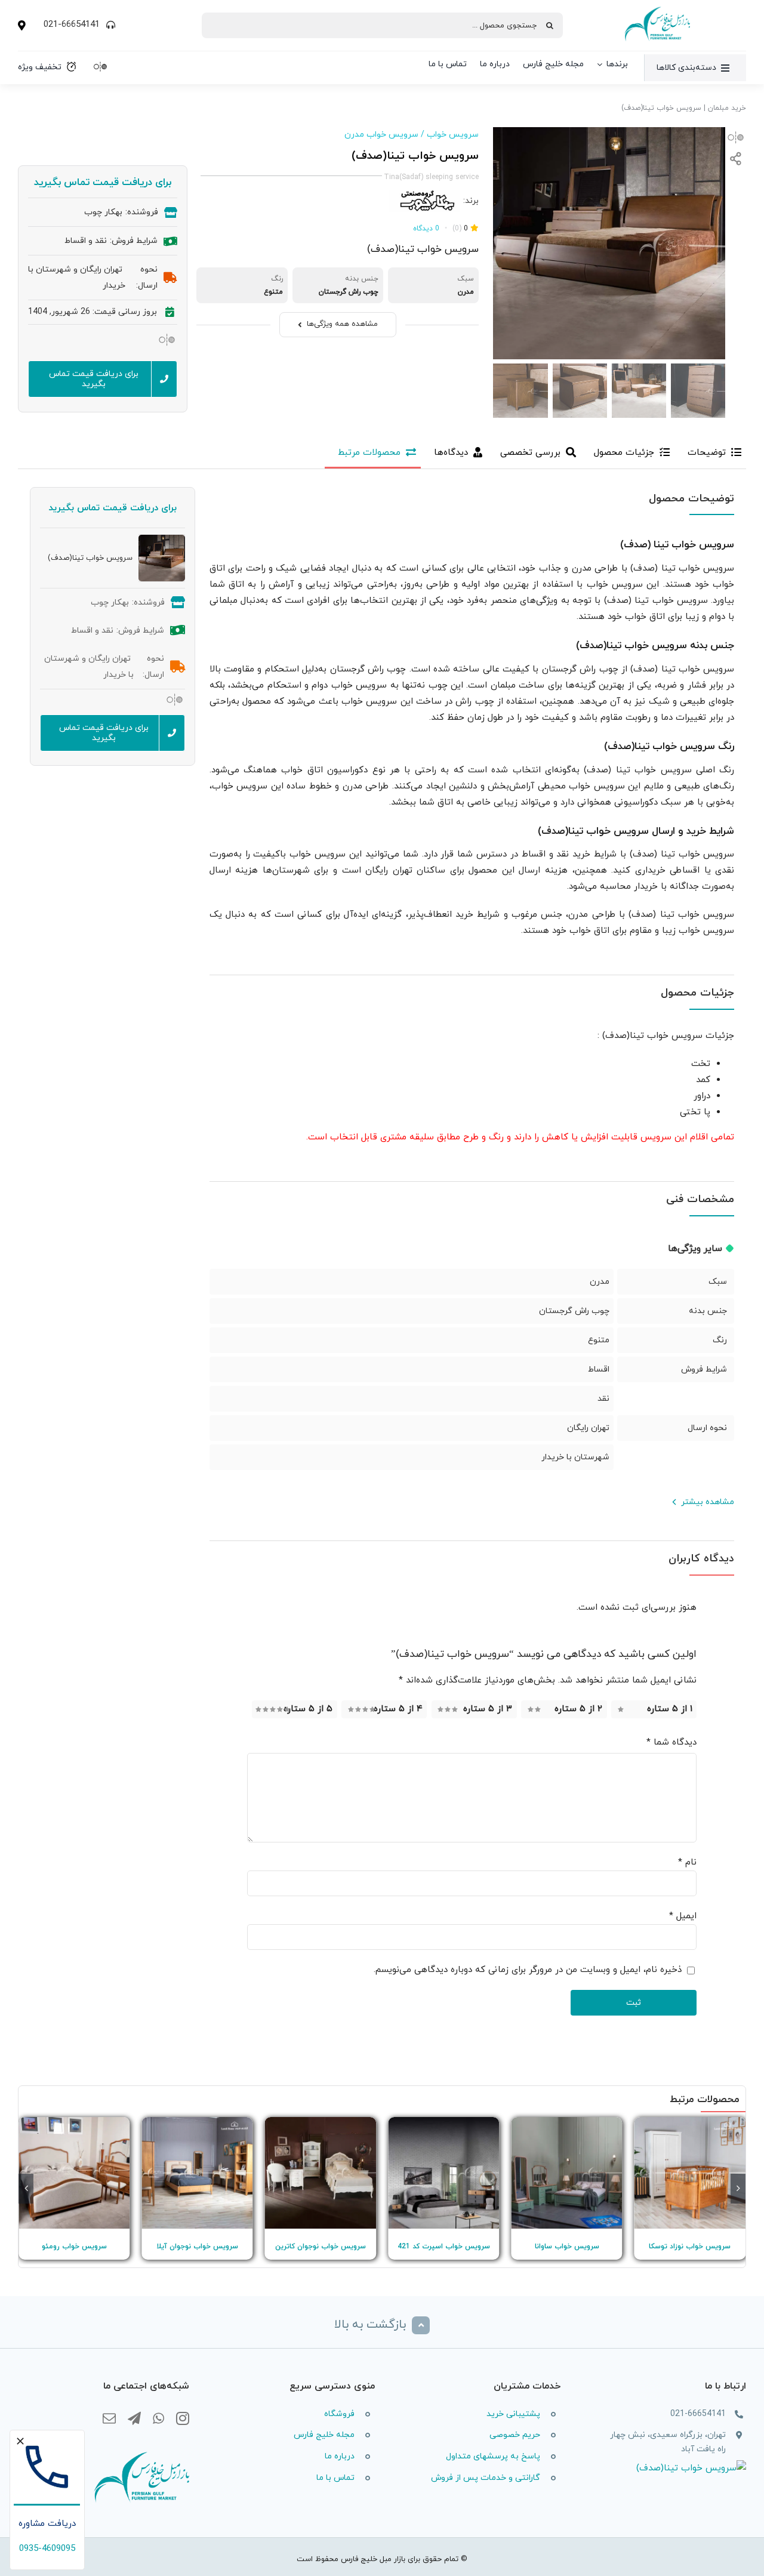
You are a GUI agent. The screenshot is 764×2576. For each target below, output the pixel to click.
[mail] (109, 2419)
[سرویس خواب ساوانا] (566, 2173)
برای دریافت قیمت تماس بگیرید (103, 183)
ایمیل (683, 1916)
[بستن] (20, 2441)
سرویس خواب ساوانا (567, 2247)
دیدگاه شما (671, 1743)
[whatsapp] (158, 2419)
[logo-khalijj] (657, 9)
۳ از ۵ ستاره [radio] (488, 1709)
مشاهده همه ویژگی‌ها (342, 324)
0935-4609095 (47, 2549)
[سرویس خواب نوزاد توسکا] (690, 2173)
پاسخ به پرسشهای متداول (493, 2456)
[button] (738, 2189)
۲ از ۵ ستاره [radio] (578, 1709)
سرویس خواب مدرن (381, 135)
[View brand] (424, 197)
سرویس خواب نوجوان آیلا (197, 2247)
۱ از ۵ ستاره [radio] (670, 1709)
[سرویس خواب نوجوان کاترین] (321, 2173)
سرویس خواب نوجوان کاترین (321, 2247)
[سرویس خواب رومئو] (74, 2173)
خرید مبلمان (727, 108)
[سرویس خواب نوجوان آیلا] (197, 2173)
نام (687, 1862)
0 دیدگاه (426, 229)
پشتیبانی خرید (513, 2414)
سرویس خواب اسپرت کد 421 (444, 2247)
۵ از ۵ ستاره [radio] (308, 1709)
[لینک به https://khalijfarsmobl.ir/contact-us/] (22, 25)
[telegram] (134, 2419)
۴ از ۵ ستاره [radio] (398, 1709)
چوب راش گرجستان (574, 1311)
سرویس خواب (453, 135)
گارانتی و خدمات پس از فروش (486, 2478)
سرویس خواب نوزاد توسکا (690, 2247)
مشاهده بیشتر (708, 1502)
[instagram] (183, 2419)
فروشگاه (339, 2414)
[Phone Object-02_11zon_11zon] (47, 2438)
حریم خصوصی (515, 2435)
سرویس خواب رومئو (74, 2247)
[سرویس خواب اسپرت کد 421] (443, 2173)
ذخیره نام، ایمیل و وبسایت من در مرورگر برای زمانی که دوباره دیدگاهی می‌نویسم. (528, 1970)
